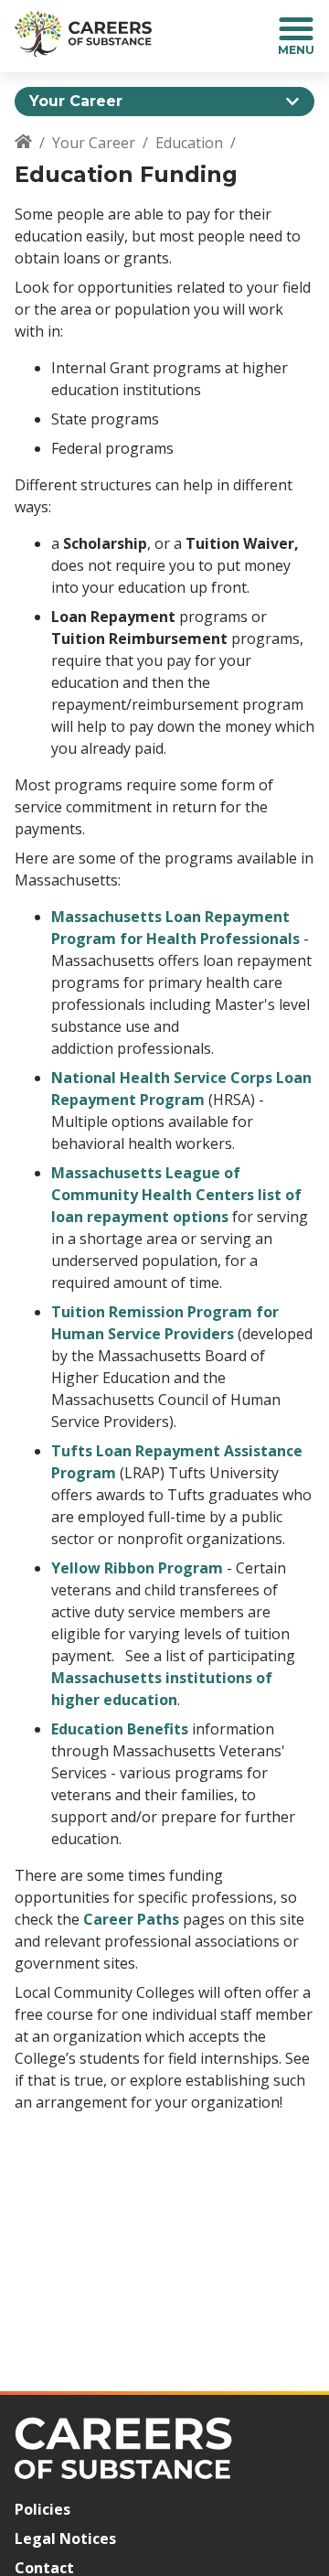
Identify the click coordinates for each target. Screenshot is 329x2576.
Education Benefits (120, 1729)
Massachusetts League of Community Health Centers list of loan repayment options (176, 1195)
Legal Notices (65, 2538)
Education (189, 143)
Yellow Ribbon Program (137, 1568)
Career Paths (131, 1919)
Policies (42, 2509)
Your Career (94, 143)
